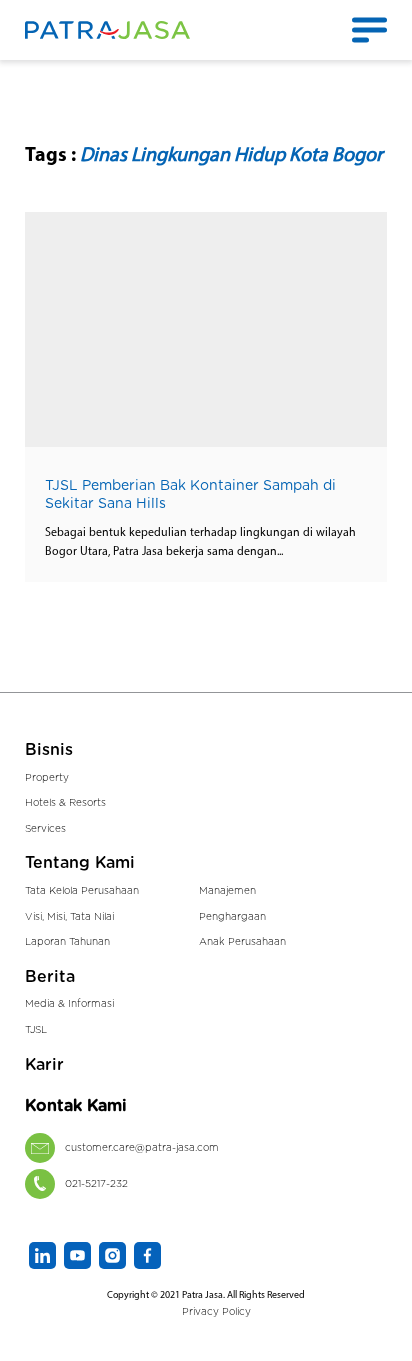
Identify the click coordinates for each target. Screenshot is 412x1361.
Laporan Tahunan (67, 942)
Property (47, 778)
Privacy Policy (216, 1312)
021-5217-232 (96, 1184)
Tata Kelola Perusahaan (82, 891)
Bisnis (49, 750)
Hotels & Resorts (65, 803)
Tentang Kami (80, 863)
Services (45, 829)
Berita (50, 977)
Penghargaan (232, 917)
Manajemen (227, 891)
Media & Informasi (69, 1004)
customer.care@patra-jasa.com (142, 1148)
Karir (44, 1065)
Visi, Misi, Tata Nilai (69, 917)
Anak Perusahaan (242, 942)
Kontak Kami (76, 1106)
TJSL (36, 1030)
